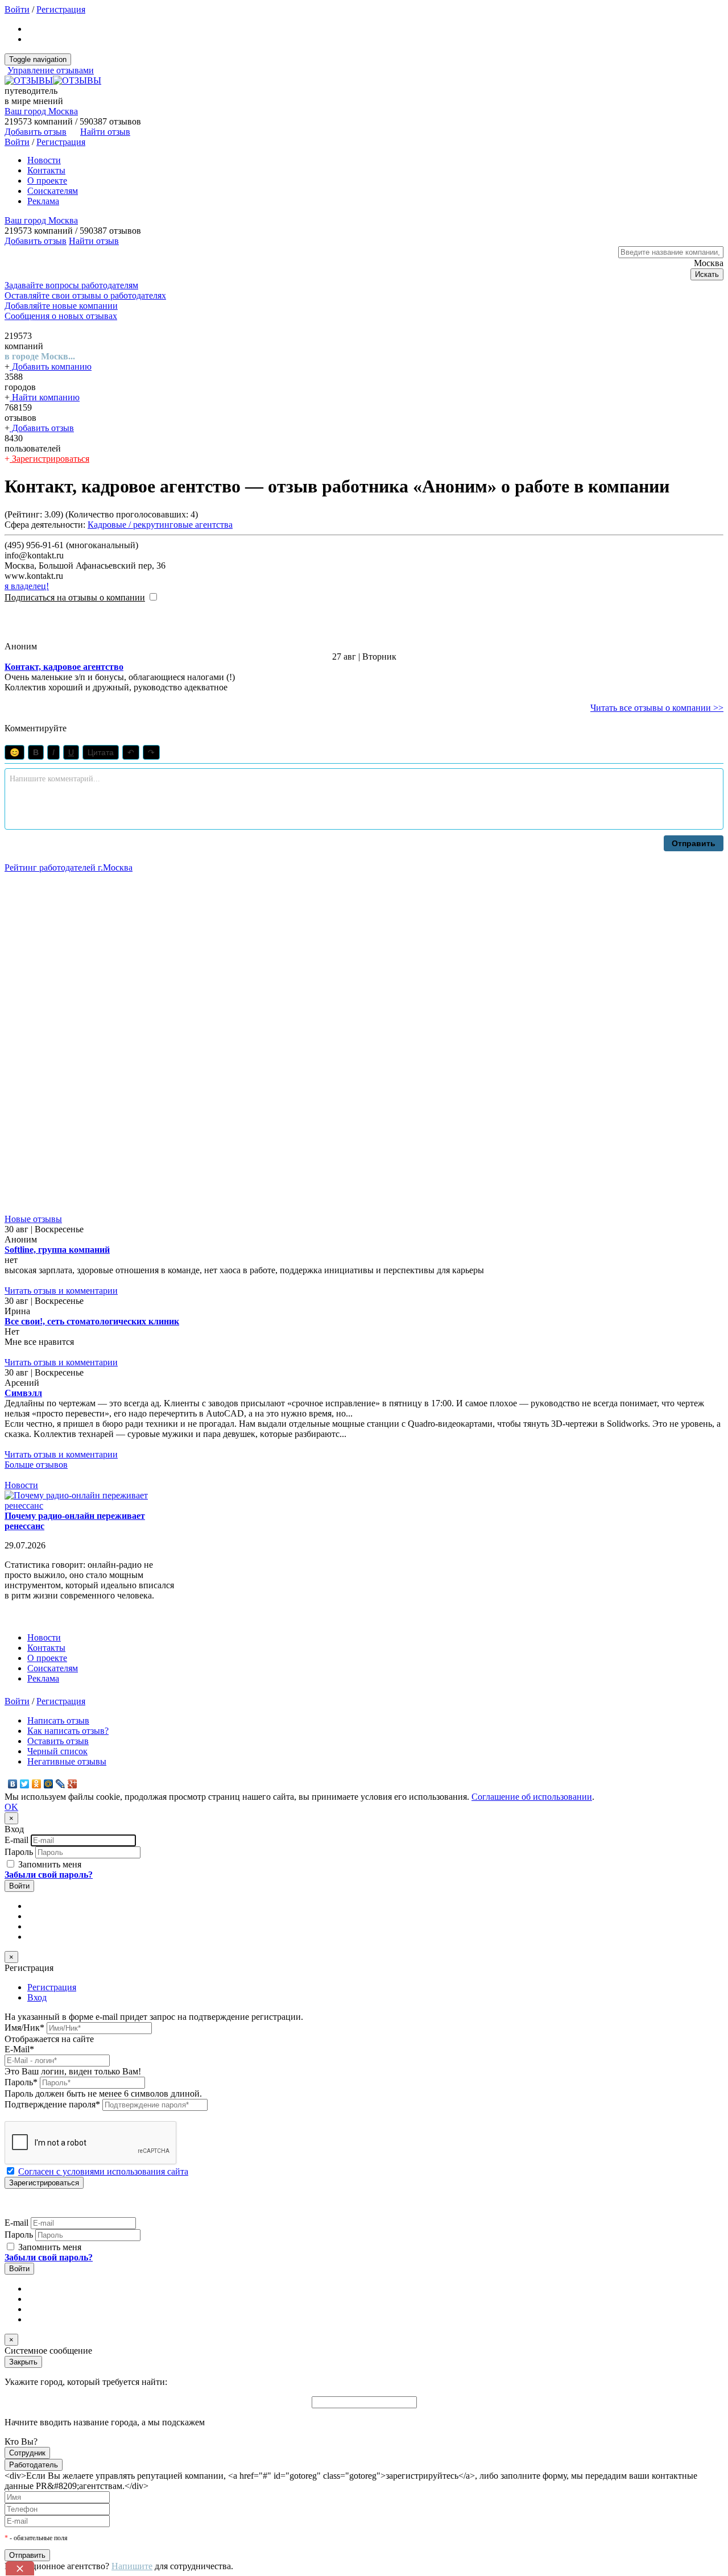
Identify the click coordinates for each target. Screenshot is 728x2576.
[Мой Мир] (49, 1784)
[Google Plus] (73, 1784)
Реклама (43, 201)
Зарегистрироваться (49, 459)
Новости (44, 160)
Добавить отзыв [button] (36, 132)
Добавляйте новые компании (61, 306)
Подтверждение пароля (52, 2104)
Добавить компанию (51, 366)
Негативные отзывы (67, 1761)
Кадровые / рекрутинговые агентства (160, 525)
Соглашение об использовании (532, 1797)
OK (11, 1807)
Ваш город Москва (41, 111)
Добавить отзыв (42, 428)
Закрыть (23, 2362)
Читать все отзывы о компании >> (657, 708)
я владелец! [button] (27, 586)
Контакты (46, 170)
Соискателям (53, 191)
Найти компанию (45, 397)
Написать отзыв (58, 1720)
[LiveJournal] (61, 1784)
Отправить (694, 843)
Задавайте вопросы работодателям (71, 285)
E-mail (16, 1840)
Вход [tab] (37, 1997)
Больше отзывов (36, 1465)
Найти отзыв (105, 132)
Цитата (101, 752)
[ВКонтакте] (13, 1784)
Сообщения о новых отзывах (61, 316)
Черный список (57, 1751)
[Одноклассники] (37, 1784)
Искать (707, 274)
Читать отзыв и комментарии (61, 1291)
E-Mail (19, 2049)
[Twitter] (25, 1784)
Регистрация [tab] (52, 1987)
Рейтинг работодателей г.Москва (69, 867)
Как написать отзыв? (68, 1731)
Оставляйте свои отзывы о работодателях (85, 295)
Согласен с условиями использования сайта (103, 2171)
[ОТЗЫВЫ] (53, 80)
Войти (17, 9)
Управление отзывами (51, 70)
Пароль (19, 1852)
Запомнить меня (49, 1864)
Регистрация (61, 9)
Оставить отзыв (58, 1741)
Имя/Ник (24, 2028)
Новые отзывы (33, 1219)
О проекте (47, 181)
